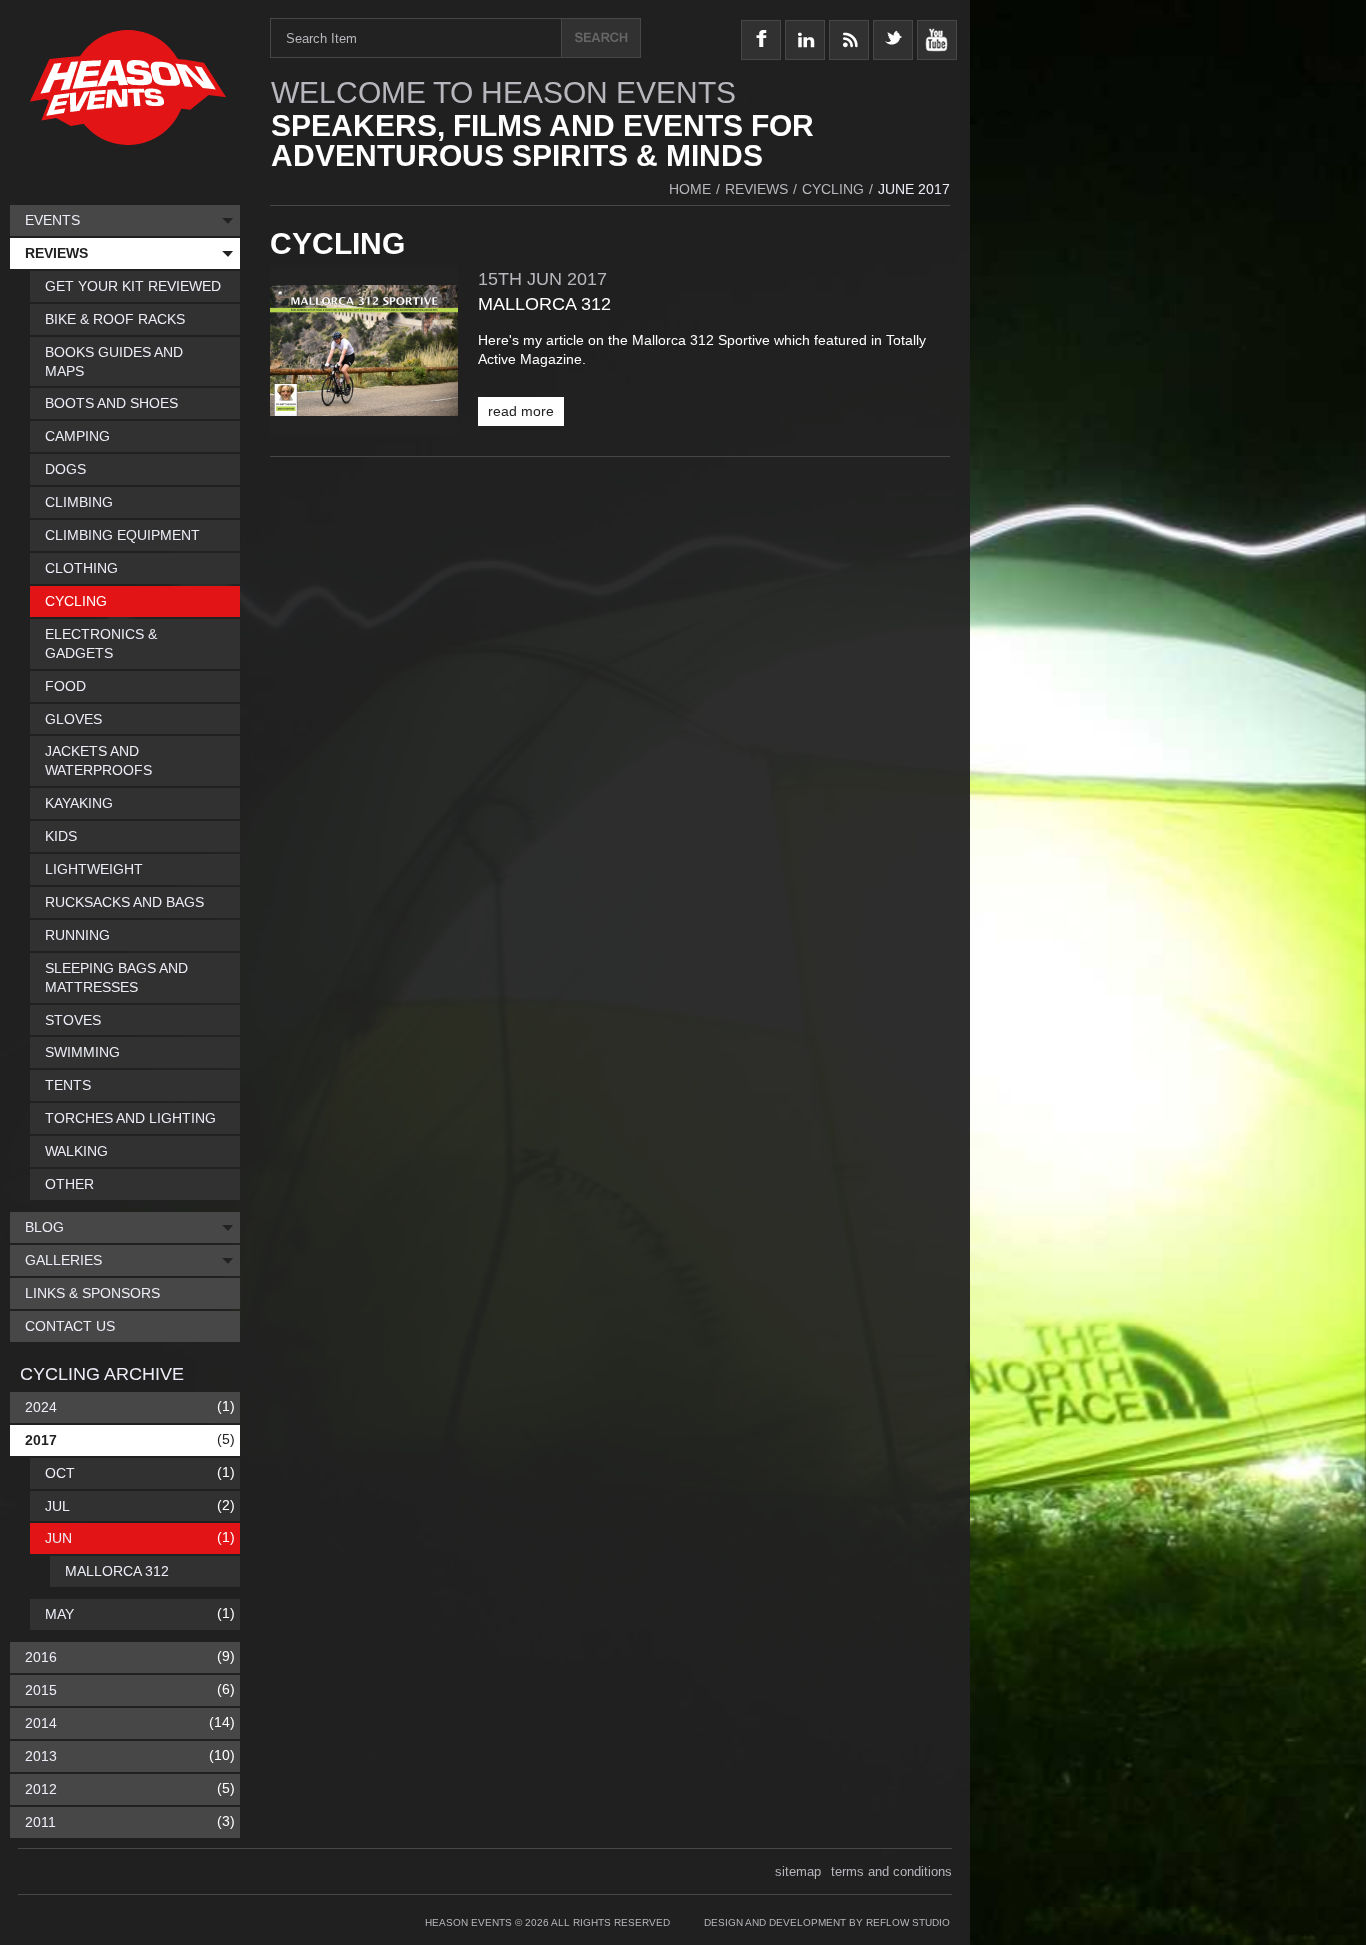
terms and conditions (891, 1871)
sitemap (798, 1871)
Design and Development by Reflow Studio (827, 1922)
